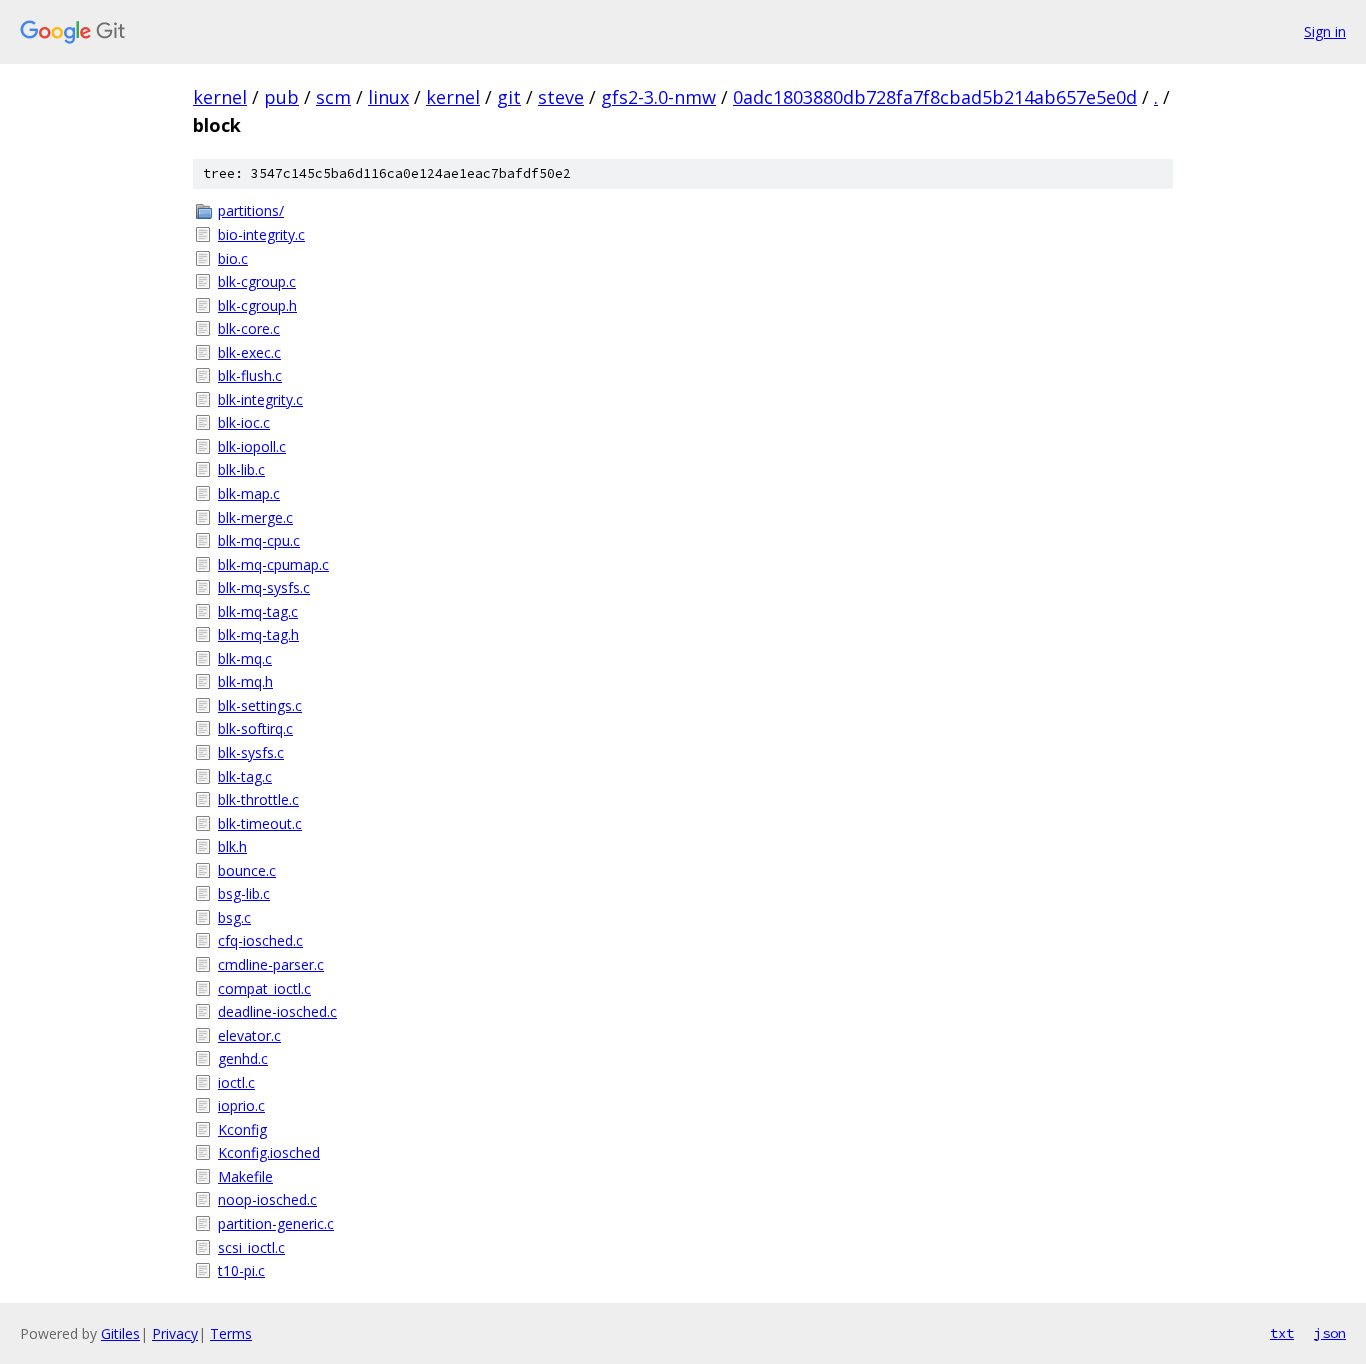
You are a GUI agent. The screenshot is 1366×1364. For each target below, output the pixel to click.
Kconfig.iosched (269, 1152)
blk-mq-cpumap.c (273, 564)
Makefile (245, 1176)
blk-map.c (249, 493)
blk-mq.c (245, 658)
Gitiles (120, 1333)
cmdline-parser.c (271, 964)
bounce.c (247, 870)
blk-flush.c (250, 375)
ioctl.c (236, 1082)
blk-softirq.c (255, 728)
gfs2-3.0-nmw (658, 97)
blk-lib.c (241, 469)
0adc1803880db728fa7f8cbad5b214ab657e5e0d (935, 97)
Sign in (1325, 31)
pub (281, 97)
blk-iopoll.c (252, 446)
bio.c (233, 258)
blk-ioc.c (244, 422)
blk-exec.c (249, 352)
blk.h (232, 846)
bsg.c (234, 917)
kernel (220, 97)
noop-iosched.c (267, 1199)
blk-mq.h (245, 681)
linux (388, 97)
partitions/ (251, 210)
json (1330, 1333)
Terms (231, 1333)
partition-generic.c (276, 1223)
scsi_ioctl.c (251, 1247)
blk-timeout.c (260, 823)
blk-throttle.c (258, 799)
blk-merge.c (255, 517)
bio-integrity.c (261, 234)
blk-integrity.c (260, 399)
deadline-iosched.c (277, 1011)
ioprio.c (241, 1105)
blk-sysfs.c (251, 752)
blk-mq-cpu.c (259, 540)
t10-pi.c (241, 1270)
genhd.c (243, 1058)
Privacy (175, 1333)
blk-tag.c (245, 776)
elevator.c (249, 1035)
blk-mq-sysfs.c (264, 587)
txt (1282, 1333)
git (509, 97)
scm (333, 97)
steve (561, 97)
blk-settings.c (260, 705)
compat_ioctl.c (264, 988)
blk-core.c (249, 328)
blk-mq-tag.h (258, 634)
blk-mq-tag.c (258, 611)
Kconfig (242, 1129)
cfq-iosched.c (260, 940)
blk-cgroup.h (257, 305)
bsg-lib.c (244, 893)
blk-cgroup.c (257, 281)
